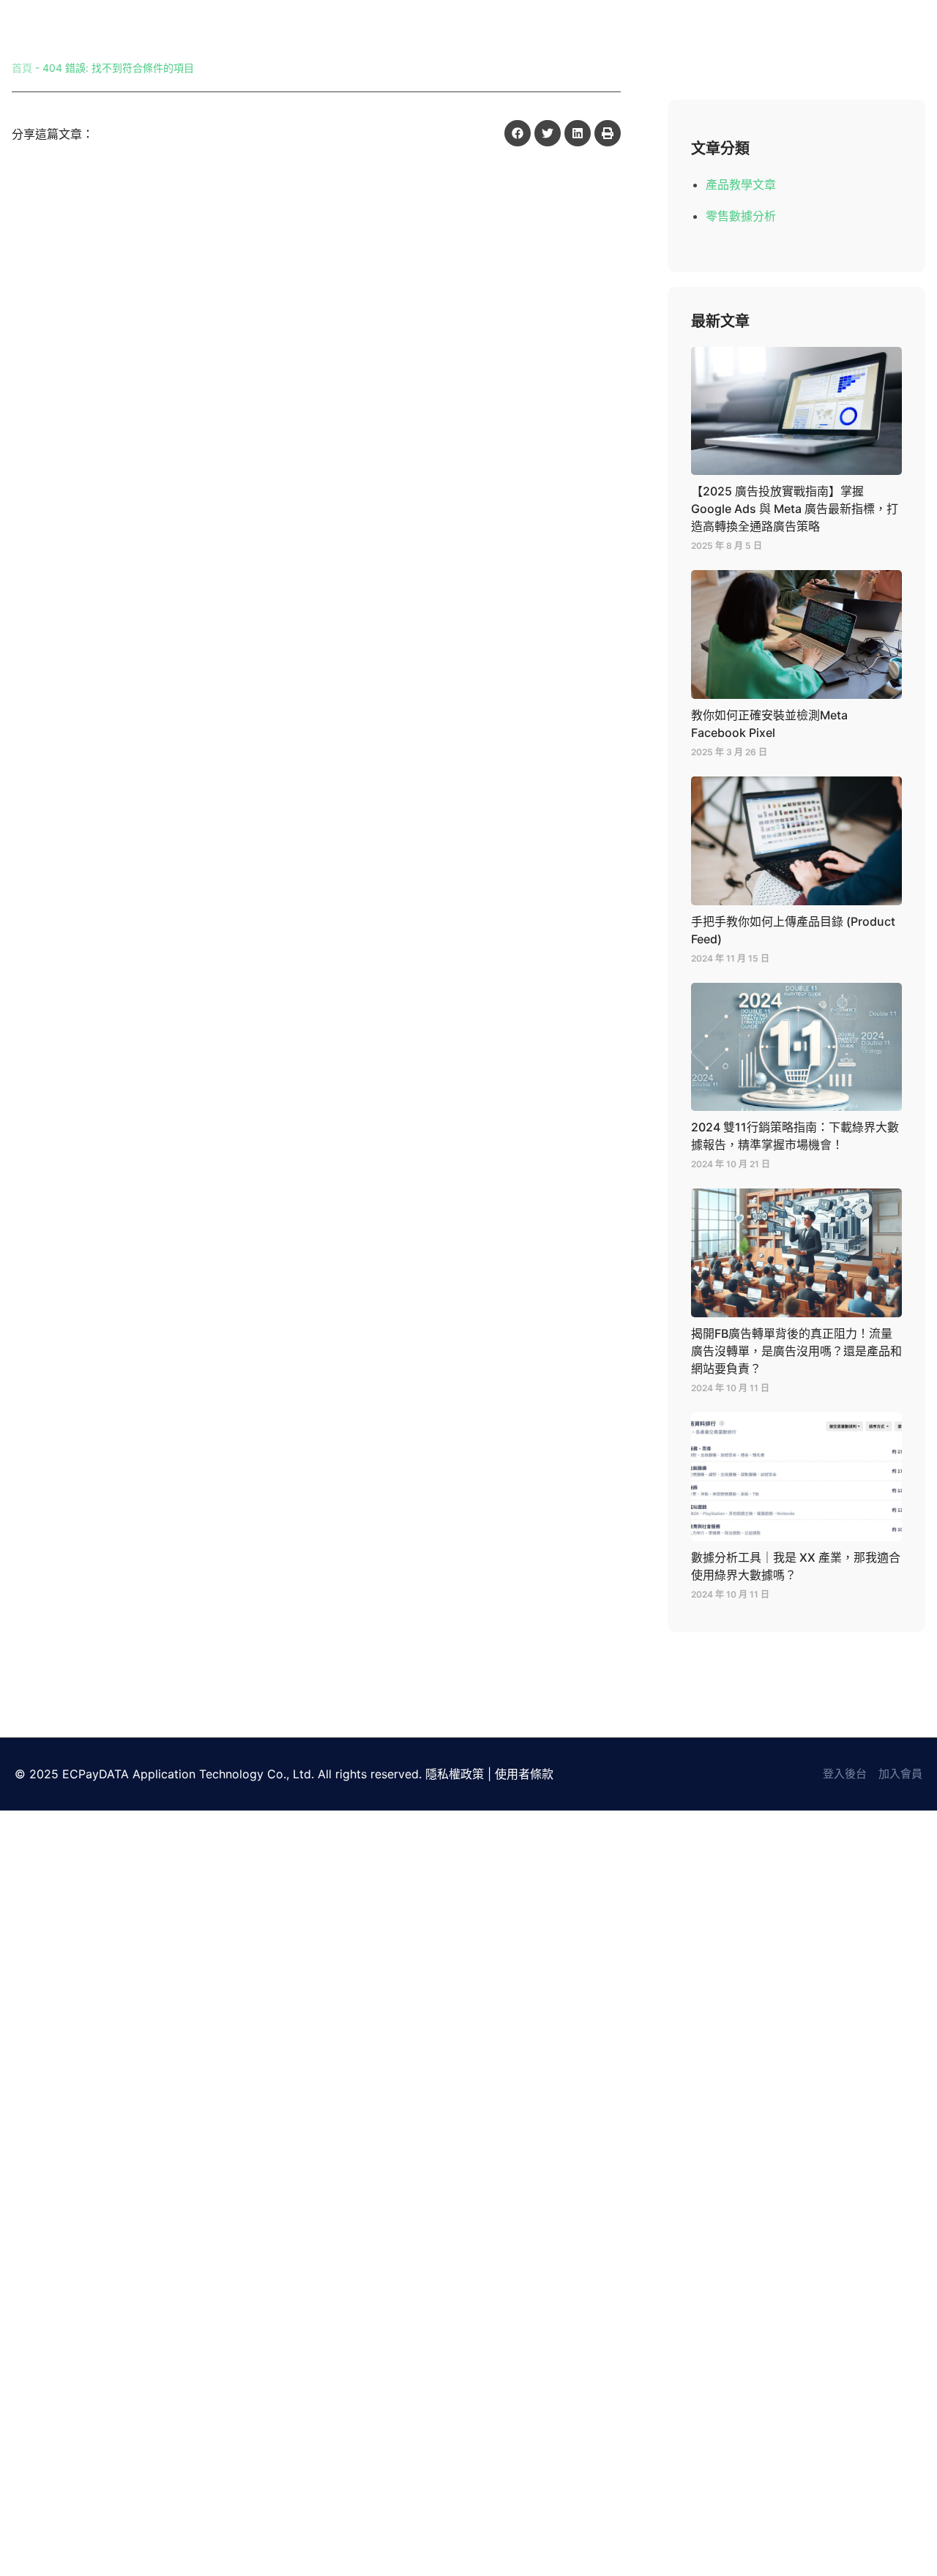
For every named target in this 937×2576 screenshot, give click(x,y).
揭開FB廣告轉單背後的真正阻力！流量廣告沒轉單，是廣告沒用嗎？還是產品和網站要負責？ (796, 1351)
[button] (518, 133)
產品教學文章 (741, 184)
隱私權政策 (455, 1774)
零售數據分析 (741, 216)
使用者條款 (524, 1774)
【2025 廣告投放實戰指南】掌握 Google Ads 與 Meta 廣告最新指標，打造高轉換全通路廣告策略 (795, 509)
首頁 (22, 68)
